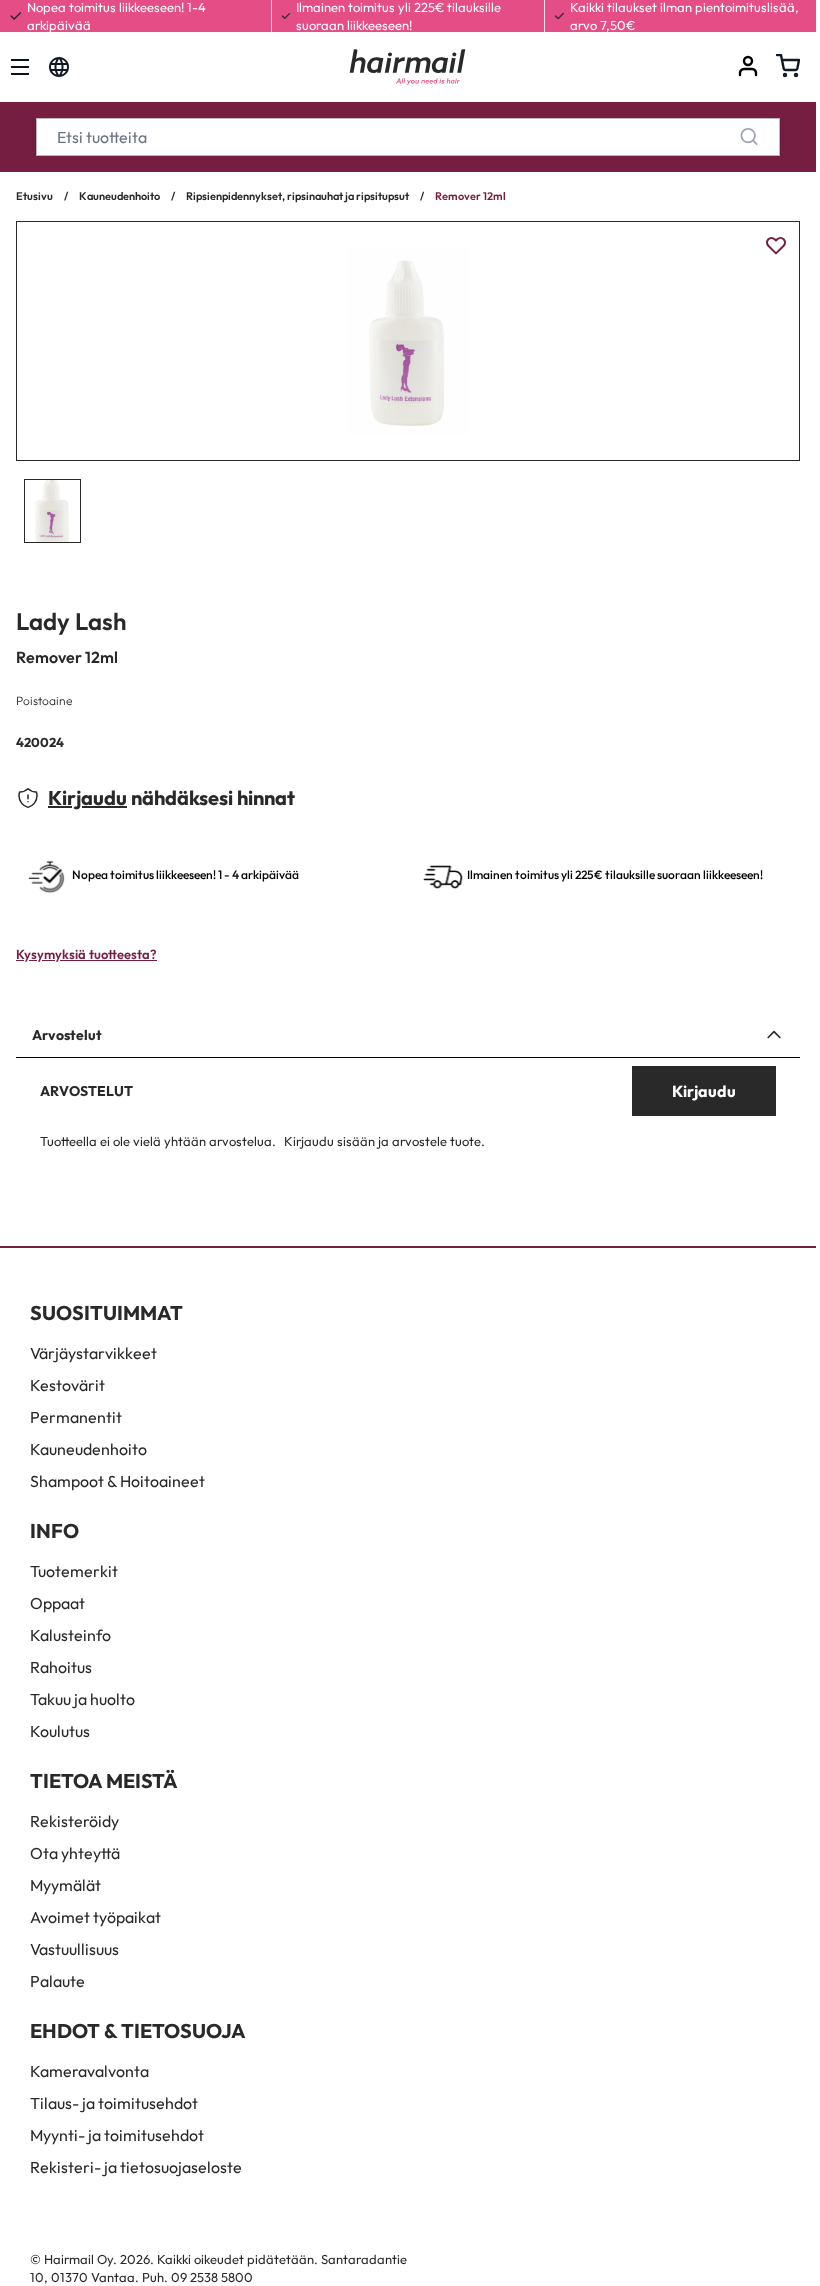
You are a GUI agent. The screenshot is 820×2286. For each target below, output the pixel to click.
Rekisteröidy (74, 1821)
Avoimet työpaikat (95, 1917)
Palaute (57, 1981)
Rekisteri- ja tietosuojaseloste (136, 2167)
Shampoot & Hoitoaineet (117, 1481)
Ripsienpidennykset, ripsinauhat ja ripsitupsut (297, 196)
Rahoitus (61, 1667)
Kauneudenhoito (119, 196)
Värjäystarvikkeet (93, 1353)
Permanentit (76, 1417)
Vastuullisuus (74, 1949)
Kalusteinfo (70, 1635)
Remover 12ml (470, 196)
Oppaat (57, 1603)
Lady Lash (71, 621)
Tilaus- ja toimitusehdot (114, 2103)
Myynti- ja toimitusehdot (117, 2135)
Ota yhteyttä (75, 1853)
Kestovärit (67, 1385)
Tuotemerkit (74, 1571)
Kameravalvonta (89, 2071)
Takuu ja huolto (82, 1699)
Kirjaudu (87, 797)
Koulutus (60, 1731)
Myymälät (65, 1885)
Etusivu (34, 196)
